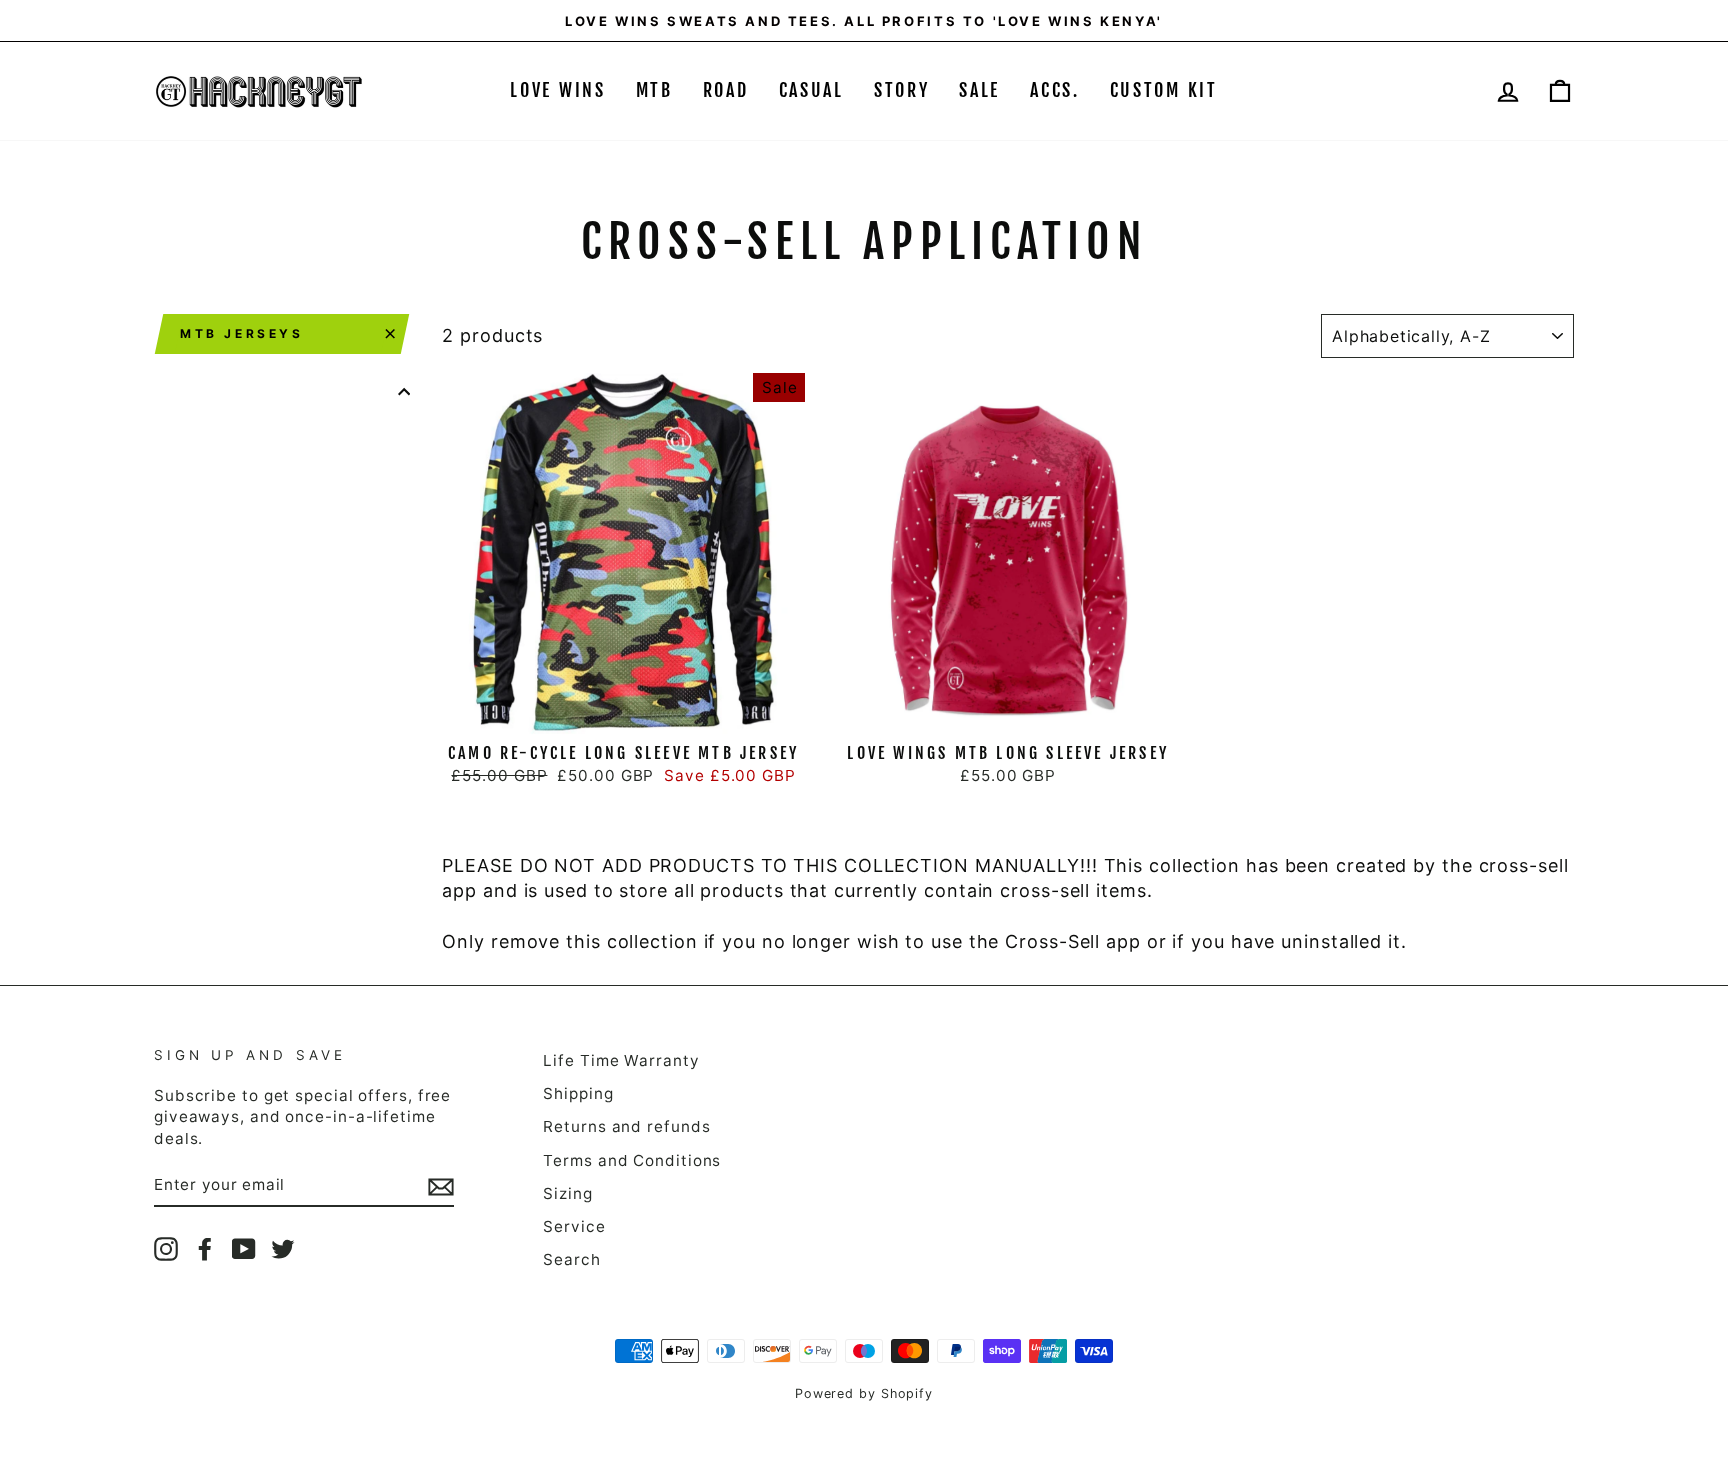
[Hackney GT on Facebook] (205, 1249)
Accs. (1055, 90)
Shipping (578, 1093)
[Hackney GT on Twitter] (283, 1249)
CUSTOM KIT (1164, 90)
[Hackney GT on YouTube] (244, 1249)
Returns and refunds (626, 1126)
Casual (811, 90)
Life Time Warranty (621, 1060)
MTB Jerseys (242, 333)
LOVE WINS (557, 90)
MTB (654, 90)
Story (902, 90)
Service (574, 1226)
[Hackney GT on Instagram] (166, 1249)
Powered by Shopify (864, 1393)
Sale (979, 90)
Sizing (567, 1193)
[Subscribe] (441, 1186)
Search (571, 1259)
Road (726, 90)
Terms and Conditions (632, 1160)
